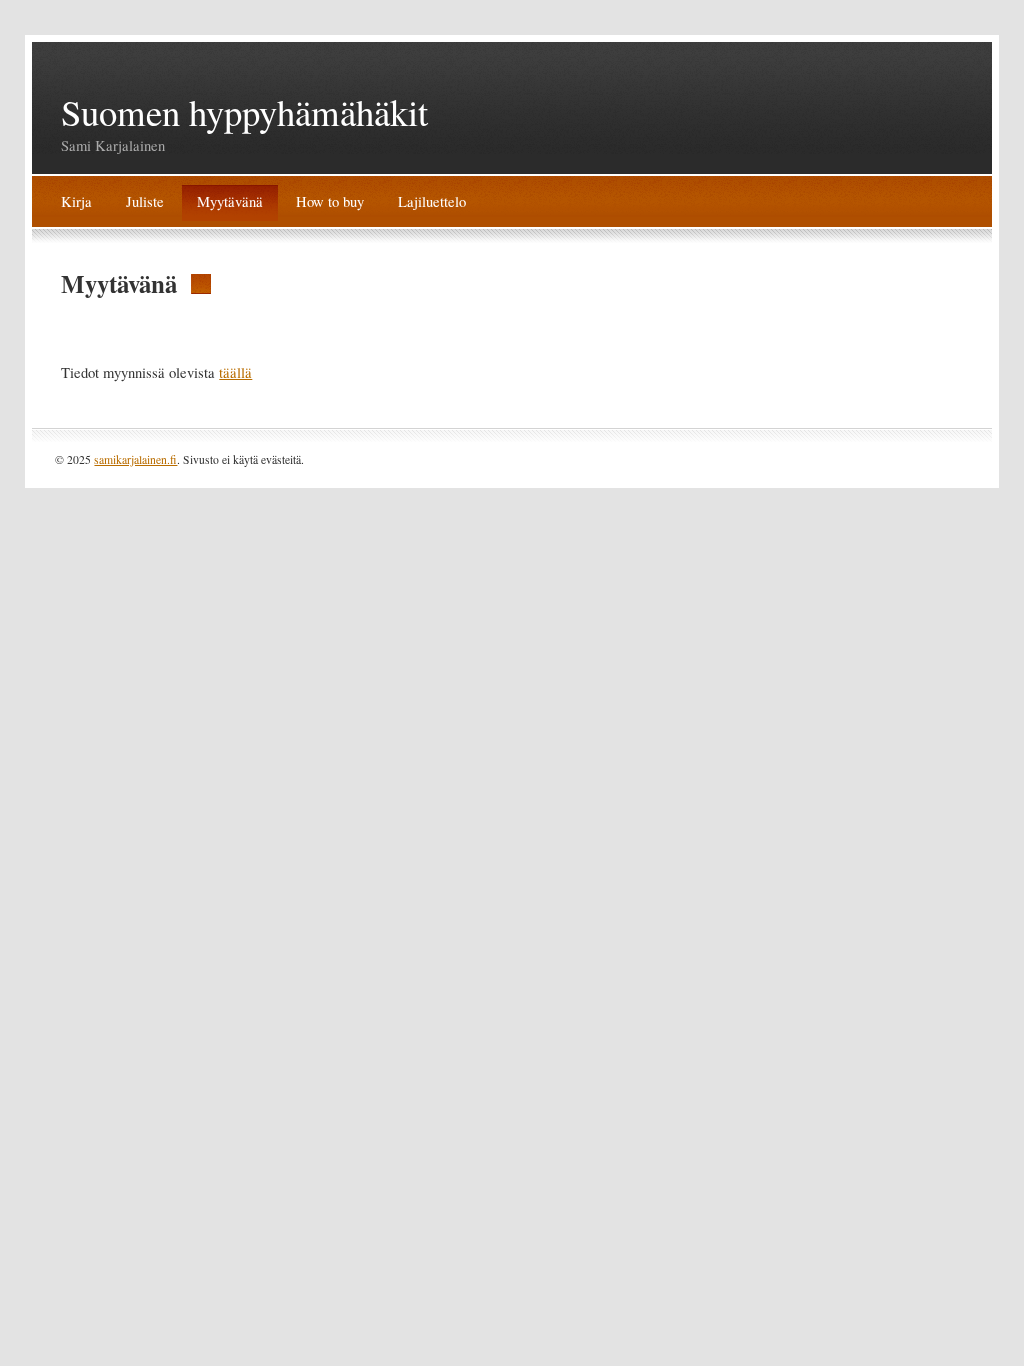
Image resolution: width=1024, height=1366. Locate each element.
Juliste (145, 201)
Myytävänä (230, 201)
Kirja (76, 201)
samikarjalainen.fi (135, 459)
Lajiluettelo (432, 201)
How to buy (330, 201)
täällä (235, 372)
